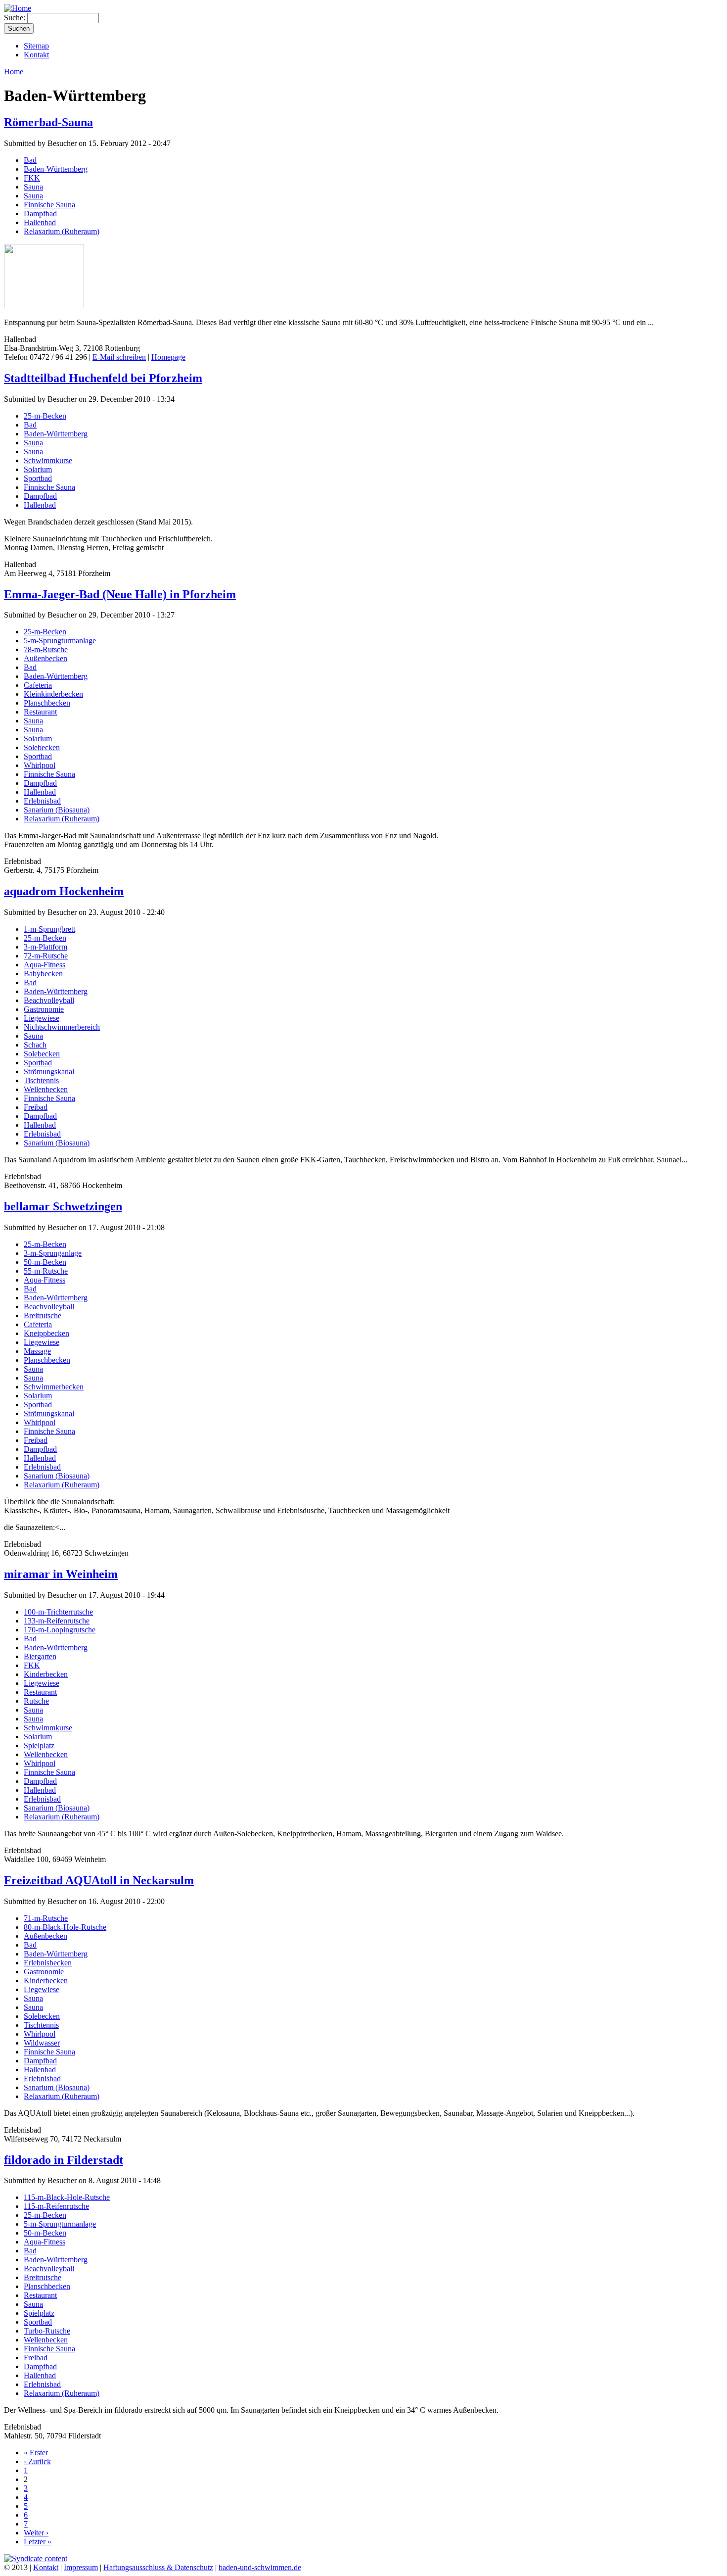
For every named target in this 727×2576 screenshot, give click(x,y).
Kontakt (36, 55)
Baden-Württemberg (56, 169)
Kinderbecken (46, 1674)
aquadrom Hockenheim (64, 891)
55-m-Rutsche (46, 1271)
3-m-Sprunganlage (53, 1253)
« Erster (36, 2453)
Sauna (33, 187)
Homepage (168, 357)
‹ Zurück (37, 2461)
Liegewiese (42, 1018)
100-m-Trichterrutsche (58, 1612)
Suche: (16, 18)
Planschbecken (47, 703)
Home (14, 72)
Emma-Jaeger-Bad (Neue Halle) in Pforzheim (120, 594)
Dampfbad (40, 214)
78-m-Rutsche (46, 649)
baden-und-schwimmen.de (260, 2567)
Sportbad (38, 478)
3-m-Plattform (45, 947)
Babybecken (43, 974)
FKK (32, 178)
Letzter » (38, 2542)
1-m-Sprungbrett (49, 929)
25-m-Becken (45, 416)
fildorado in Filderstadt (64, 2160)
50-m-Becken (45, 1262)
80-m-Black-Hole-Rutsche (65, 1927)
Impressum (81, 2567)
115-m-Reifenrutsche (56, 2206)
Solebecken (42, 747)
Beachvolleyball (49, 1000)
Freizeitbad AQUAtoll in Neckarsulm (99, 1880)
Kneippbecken (46, 1333)
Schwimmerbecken (54, 1387)
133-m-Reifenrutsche (57, 1621)
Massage (37, 1351)
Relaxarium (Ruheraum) (62, 231)
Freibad (36, 1107)
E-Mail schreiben (119, 357)
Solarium (38, 469)
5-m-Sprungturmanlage (60, 641)
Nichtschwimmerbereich (62, 1027)
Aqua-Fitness (45, 965)
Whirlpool (40, 765)
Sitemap (36, 46)
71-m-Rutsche (46, 1918)
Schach (35, 1045)
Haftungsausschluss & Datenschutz (158, 2567)
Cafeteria (38, 685)
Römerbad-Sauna (48, 122)
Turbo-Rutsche (47, 2331)
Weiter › (36, 2533)
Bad (30, 160)
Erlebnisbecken (48, 1963)
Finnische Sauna (49, 205)
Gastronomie (44, 1009)
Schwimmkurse (48, 460)
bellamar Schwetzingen (63, 1206)
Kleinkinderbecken (53, 694)
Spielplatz (39, 1745)
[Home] (18, 8)
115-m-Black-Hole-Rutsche (67, 2197)
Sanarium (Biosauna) (57, 810)
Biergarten (40, 1656)
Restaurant (40, 712)
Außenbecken (45, 658)
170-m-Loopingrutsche (60, 1630)
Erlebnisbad (42, 801)
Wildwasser (42, 2043)
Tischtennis (41, 1080)
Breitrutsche (43, 1315)
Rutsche (36, 1701)
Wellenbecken (46, 1089)
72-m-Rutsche (46, 956)
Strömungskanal (49, 1072)
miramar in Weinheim (61, 1574)
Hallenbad (40, 222)
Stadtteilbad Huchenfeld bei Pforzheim (103, 378)
